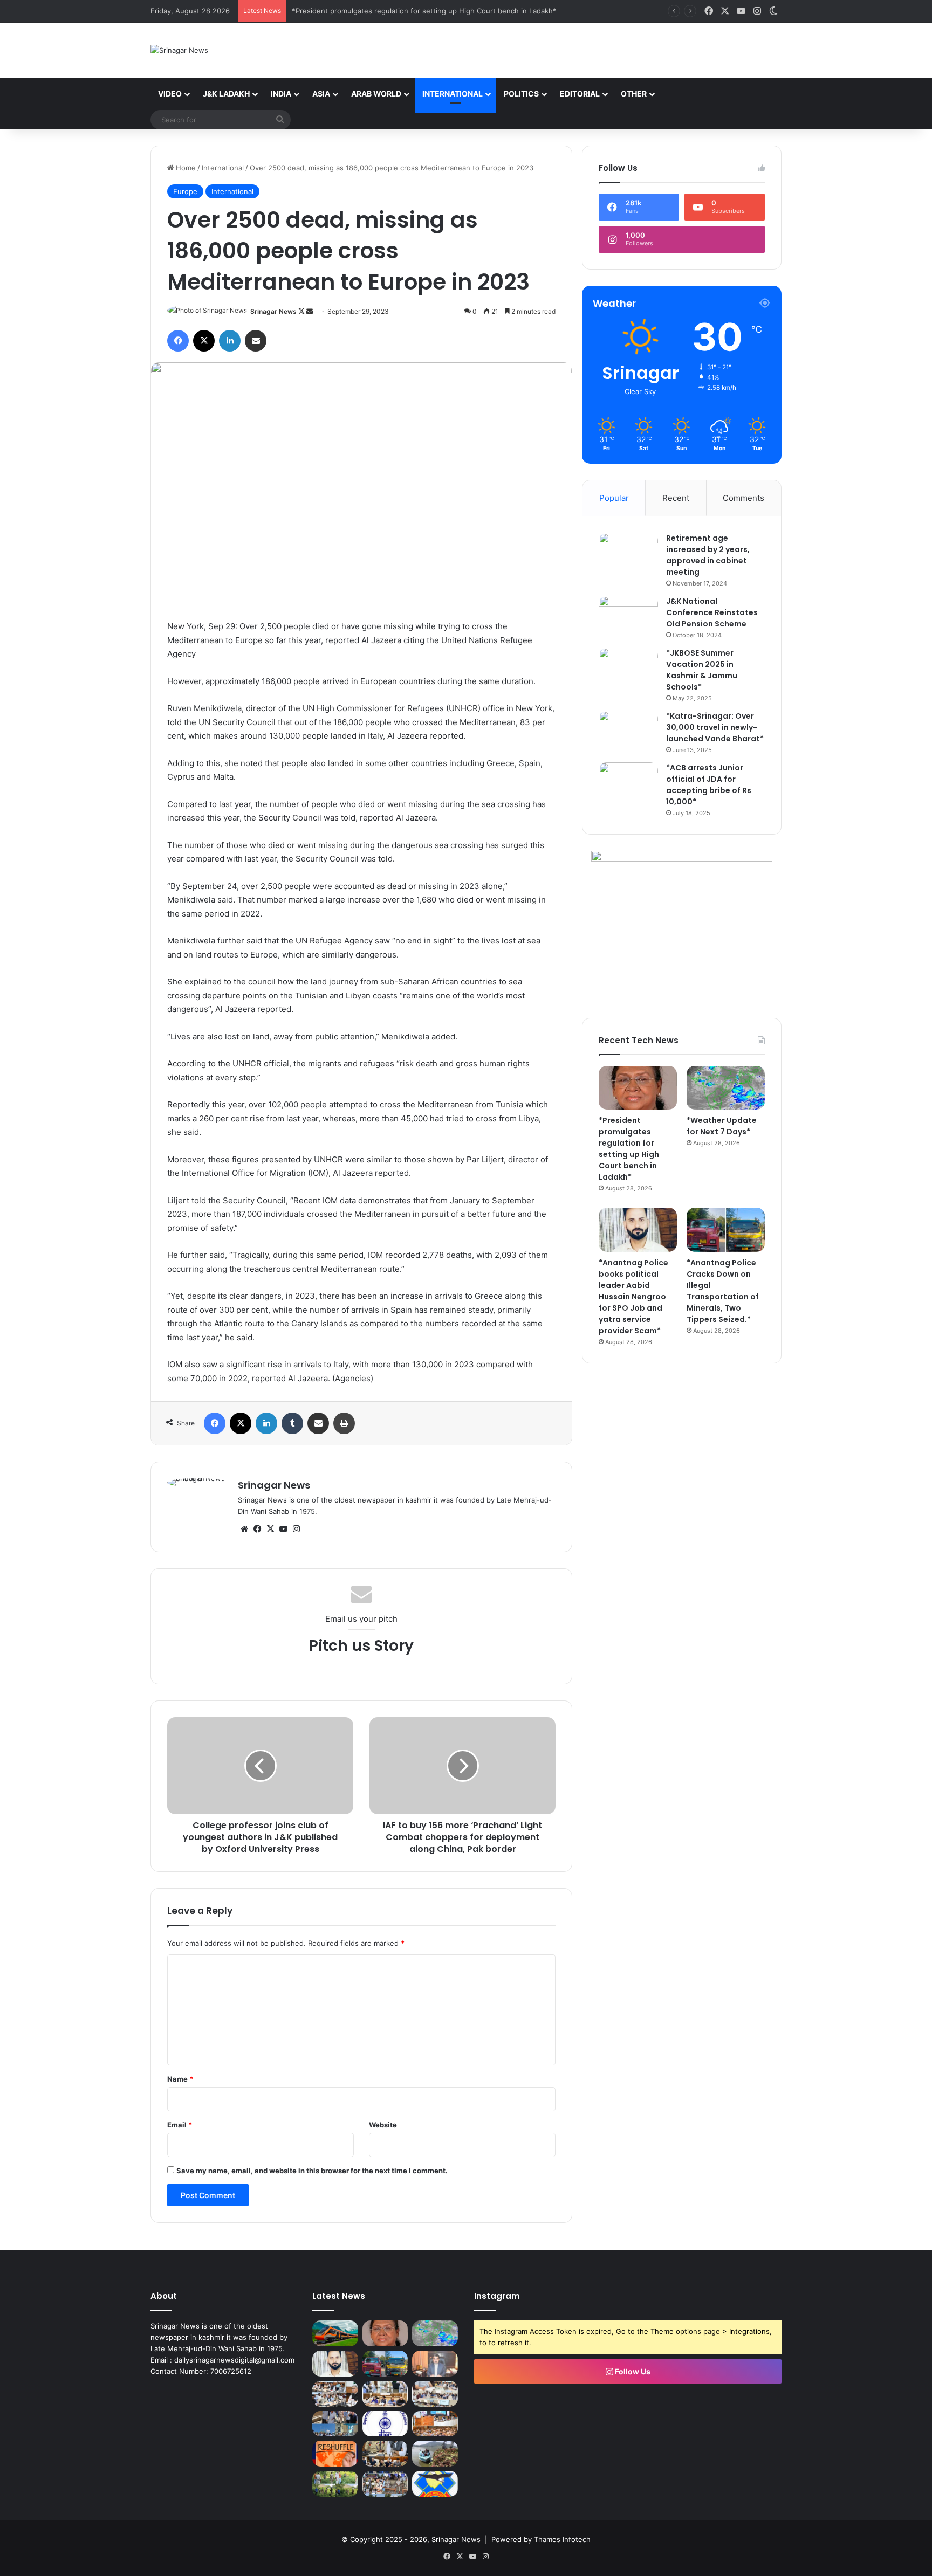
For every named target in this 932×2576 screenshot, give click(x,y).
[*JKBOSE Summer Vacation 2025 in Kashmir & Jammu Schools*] (628, 668)
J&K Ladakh (226, 94)
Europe (185, 191)
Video (170, 94)
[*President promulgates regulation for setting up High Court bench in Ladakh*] (638, 1088)
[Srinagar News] (179, 50)
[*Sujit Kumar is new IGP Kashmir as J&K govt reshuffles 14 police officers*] (335, 2454)
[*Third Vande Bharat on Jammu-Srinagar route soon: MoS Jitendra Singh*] (335, 2333)
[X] (204, 341)
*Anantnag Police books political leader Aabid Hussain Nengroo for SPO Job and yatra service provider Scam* (633, 1297)
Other (634, 94)
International (453, 94)
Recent (676, 498)
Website (383, 2125)
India (281, 94)
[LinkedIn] (230, 341)
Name (180, 2079)
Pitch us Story (361, 1646)
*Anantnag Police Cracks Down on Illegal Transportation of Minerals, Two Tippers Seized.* (723, 1291)
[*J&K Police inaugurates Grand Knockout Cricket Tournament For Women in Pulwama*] (385, 2484)
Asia (321, 94)
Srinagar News (273, 311)
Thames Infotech (562, 2539)
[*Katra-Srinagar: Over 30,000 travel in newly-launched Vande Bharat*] (628, 731)
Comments (743, 498)
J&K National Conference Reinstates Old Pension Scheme (712, 612)
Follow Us (632, 2371)
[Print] (344, 1423)
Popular (614, 498)
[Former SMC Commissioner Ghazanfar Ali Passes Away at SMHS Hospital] (435, 2364)
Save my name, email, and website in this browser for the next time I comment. (312, 2171)
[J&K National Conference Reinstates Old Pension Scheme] (628, 616)
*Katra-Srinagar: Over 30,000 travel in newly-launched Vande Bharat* (715, 727)
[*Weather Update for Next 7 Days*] (726, 1088)
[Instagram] (296, 1529)
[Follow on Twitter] (302, 311)
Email (180, 2125)
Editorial (580, 94)
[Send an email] (310, 311)
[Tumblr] (292, 1423)
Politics (521, 94)
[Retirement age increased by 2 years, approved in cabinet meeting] (628, 553)
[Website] (244, 1529)
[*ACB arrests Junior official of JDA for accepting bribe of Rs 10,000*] (628, 783)
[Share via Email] (256, 341)
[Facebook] (178, 341)
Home (185, 168)
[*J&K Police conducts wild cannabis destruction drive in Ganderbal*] (335, 2484)
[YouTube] (283, 1529)
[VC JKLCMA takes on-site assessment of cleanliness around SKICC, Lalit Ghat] (435, 2454)
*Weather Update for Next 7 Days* (350, 11)
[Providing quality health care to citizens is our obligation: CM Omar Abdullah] (435, 2424)
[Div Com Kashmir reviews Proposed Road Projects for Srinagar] (385, 2394)
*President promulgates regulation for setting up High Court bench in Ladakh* (629, 1149)
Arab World (376, 94)
